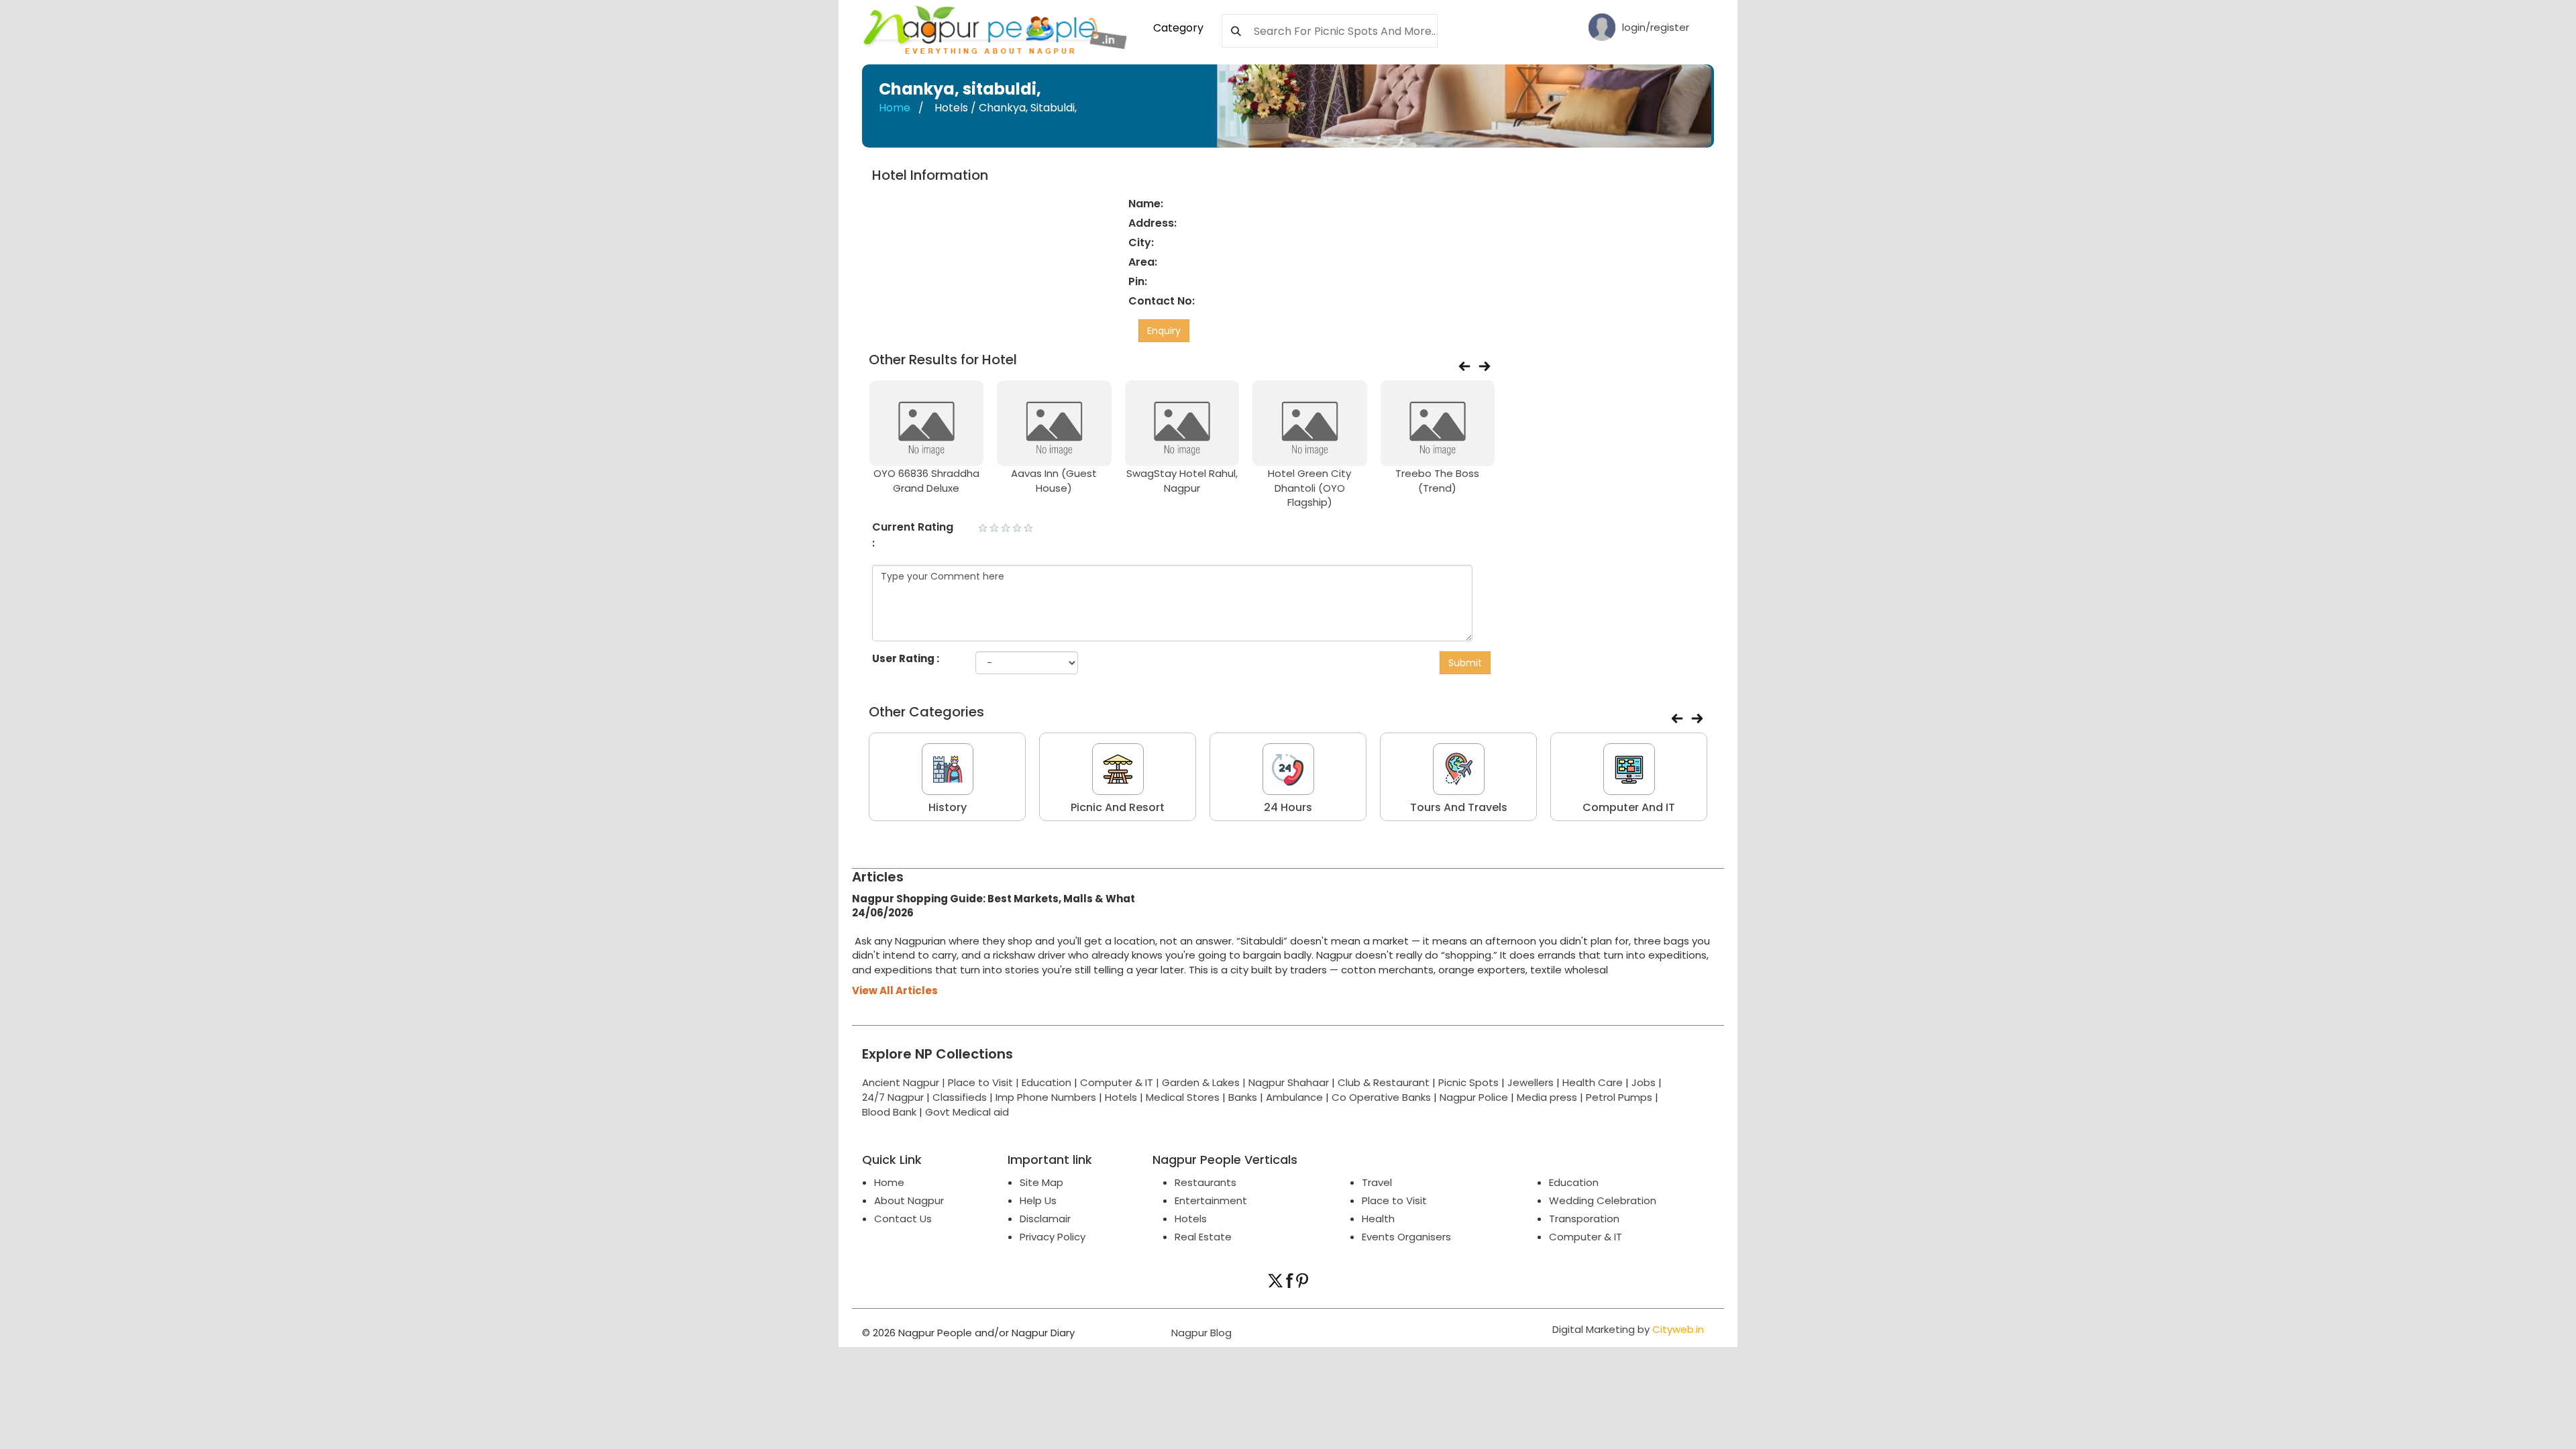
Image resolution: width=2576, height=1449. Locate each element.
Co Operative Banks (1381, 1097)
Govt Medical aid (967, 1112)
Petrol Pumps (1619, 1097)
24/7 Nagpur (893, 1097)
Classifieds (960, 1097)
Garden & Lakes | (1205, 1082)
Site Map (1041, 1182)
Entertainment (1211, 1200)
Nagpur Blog (1200, 1333)
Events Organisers (1406, 1237)
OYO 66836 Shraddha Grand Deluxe (926, 480)
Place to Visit (1394, 1200)
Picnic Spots (1468, 1082)
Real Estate (1203, 1237)
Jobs (1644, 1082)
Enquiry (1164, 331)
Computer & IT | (1121, 1082)
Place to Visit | (985, 1082)
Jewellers (1531, 1082)
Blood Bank (889, 1112)
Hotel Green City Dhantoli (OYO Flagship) (1309, 488)
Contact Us (903, 1219)
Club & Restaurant (1384, 1082)
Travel (1377, 1182)
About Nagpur (909, 1200)
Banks (1243, 1097)
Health (1378, 1219)
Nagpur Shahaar (1289, 1082)
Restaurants (1205, 1182)
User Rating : (906, 658)
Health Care (1593, 1082)
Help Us (1038, 1200)
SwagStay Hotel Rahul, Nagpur (1182, 480)
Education (1048, 1082)
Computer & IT (1586, 1237)
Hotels (1121, 1097)
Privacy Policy (1053, 1237)
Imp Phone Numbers (1046, 1097)
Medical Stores (1183, 1097)
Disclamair (1045, 1219)
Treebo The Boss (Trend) (1437, 480)
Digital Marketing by (1628, 1329)
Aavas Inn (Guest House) (1054, 480)
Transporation (1584, 1219)
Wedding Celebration (1603, 1200)
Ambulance (1294, 1097)
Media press (1547, 1097)
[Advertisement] (1612, 369)
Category (1178, 28)
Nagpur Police (1474, 1097)
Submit (1465, 663)
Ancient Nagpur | (905, 1082)
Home (895, 108)
